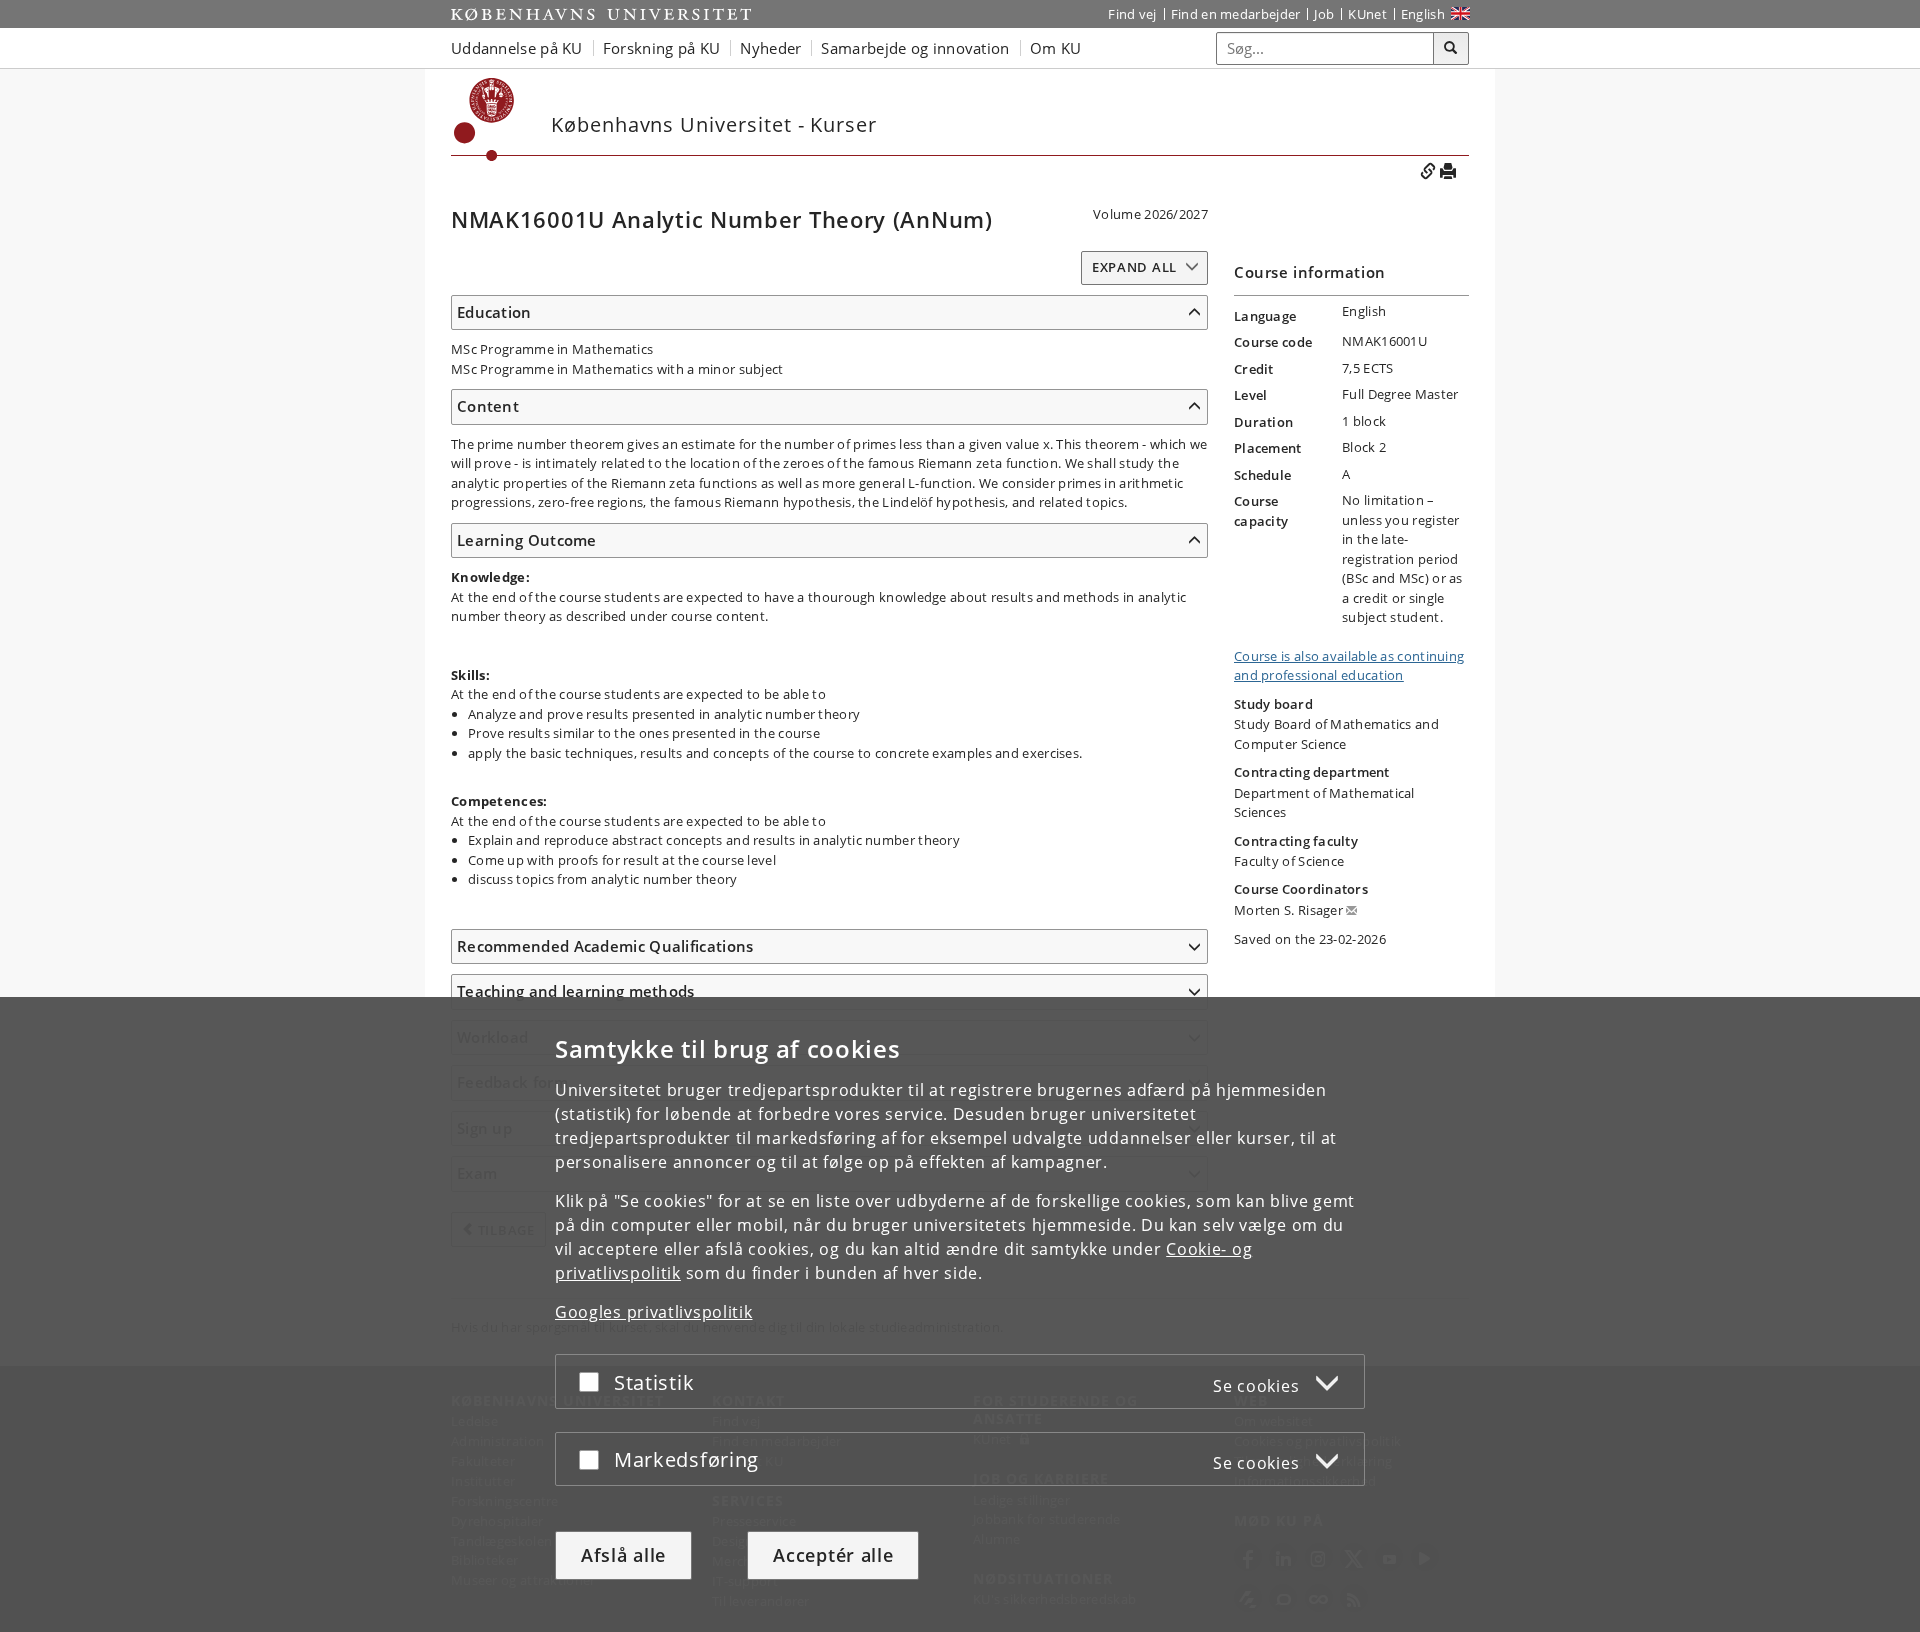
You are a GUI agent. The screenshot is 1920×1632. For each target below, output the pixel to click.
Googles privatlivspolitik (654, 1312)
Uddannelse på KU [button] (517, 48)
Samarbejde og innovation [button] (915, 48)
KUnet (1367, 14)
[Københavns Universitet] (601, 14)
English (1423, 14)
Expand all (1134, 267)
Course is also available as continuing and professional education (1349, 666)
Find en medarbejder (1236, 14)
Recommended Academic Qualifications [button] (605, 946)
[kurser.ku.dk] (484, 119)
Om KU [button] (1056, 48)
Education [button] (494, 312)
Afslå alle (623, 1555)
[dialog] (960, 1314)
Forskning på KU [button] (662, 48)
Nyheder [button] (770, 48)
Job (1324, 14)
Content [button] (488, 406)
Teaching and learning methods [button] (576, 991)
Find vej (1132, 14)
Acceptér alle (833, 1555)
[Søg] (1451, 49)
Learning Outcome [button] (527, 540)
